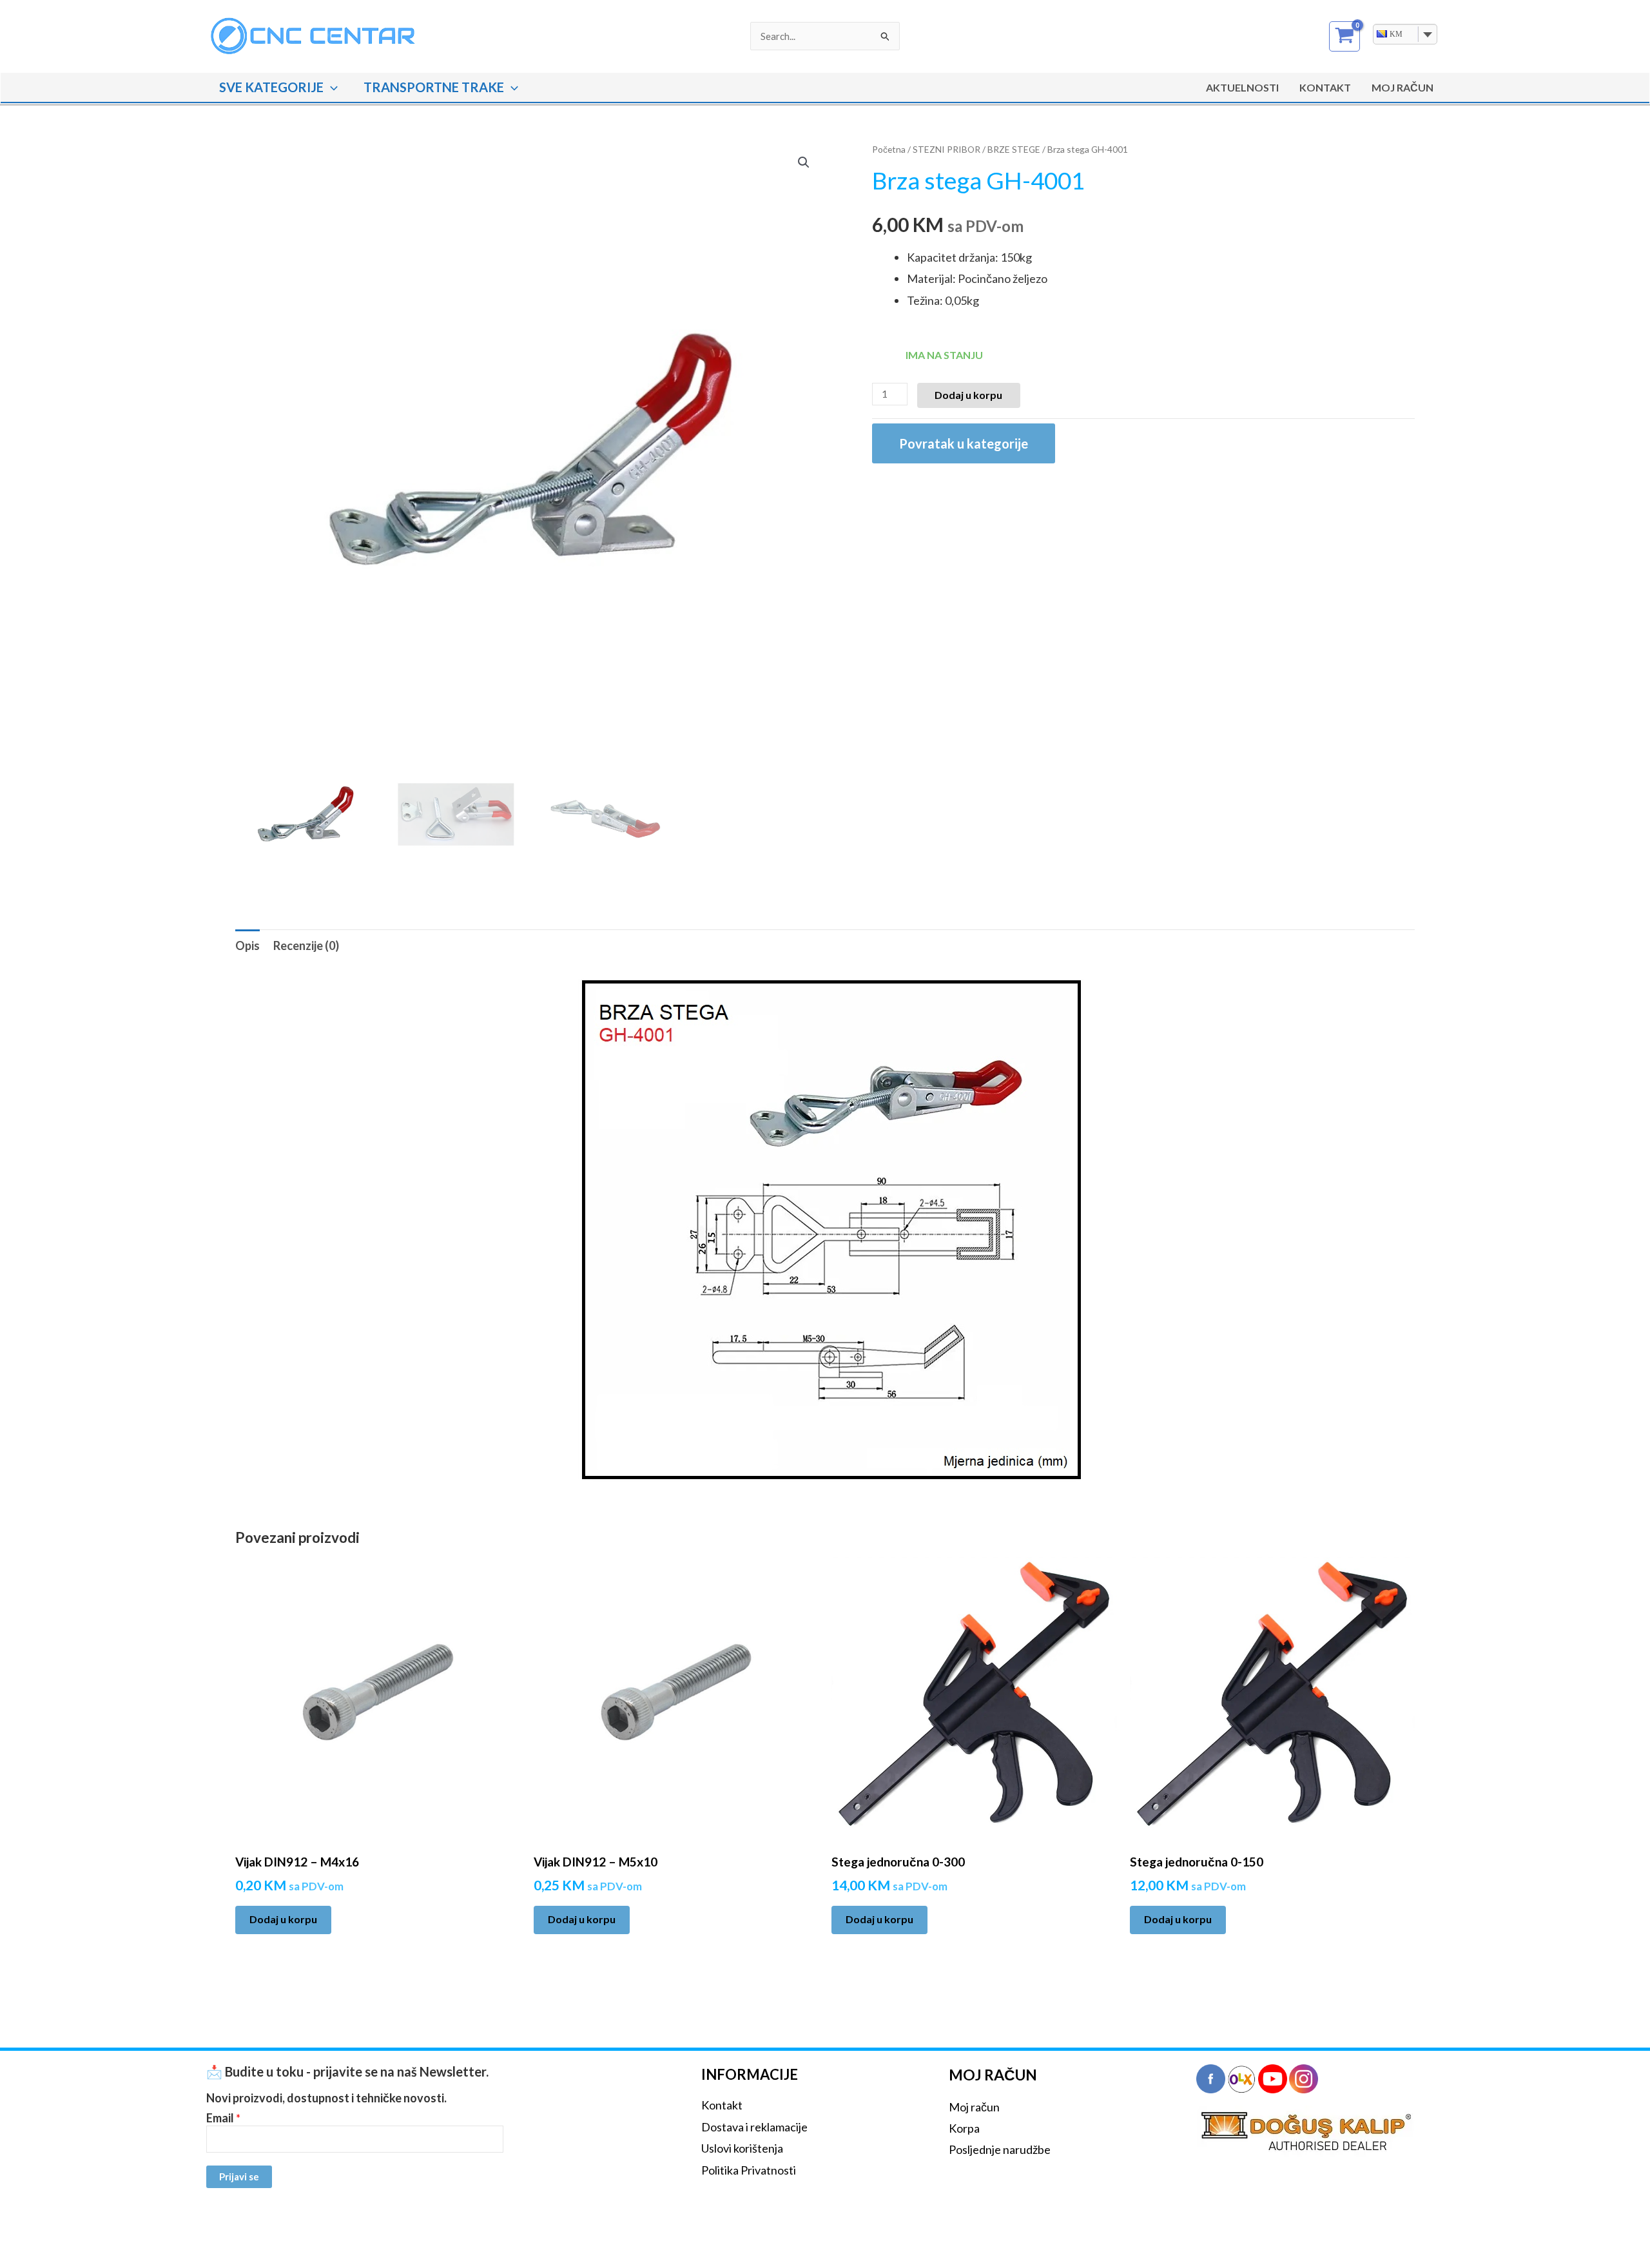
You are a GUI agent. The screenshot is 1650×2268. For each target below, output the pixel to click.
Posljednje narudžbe (1000, 2149)
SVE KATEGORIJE (271, 87)
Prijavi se (239, 2176)
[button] (331, 87)
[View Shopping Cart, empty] (1344, 36)
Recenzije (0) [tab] (306, 945)
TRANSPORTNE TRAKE (434, 87)
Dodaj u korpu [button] (283, 1919)
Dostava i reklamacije (754, 2127)
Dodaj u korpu (968, 395)
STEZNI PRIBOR (946, 149)
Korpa (964, 2128)
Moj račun (974, 2107)
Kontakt (1325, 87)
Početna (889, 149)
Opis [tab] (247, 945)
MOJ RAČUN (1402, 87)
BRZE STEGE (1014, 149)
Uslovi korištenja (742, 2148)
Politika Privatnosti (749, 2170)
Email (223, 2118)
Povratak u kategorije (964, 443)
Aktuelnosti (1242, 87)
